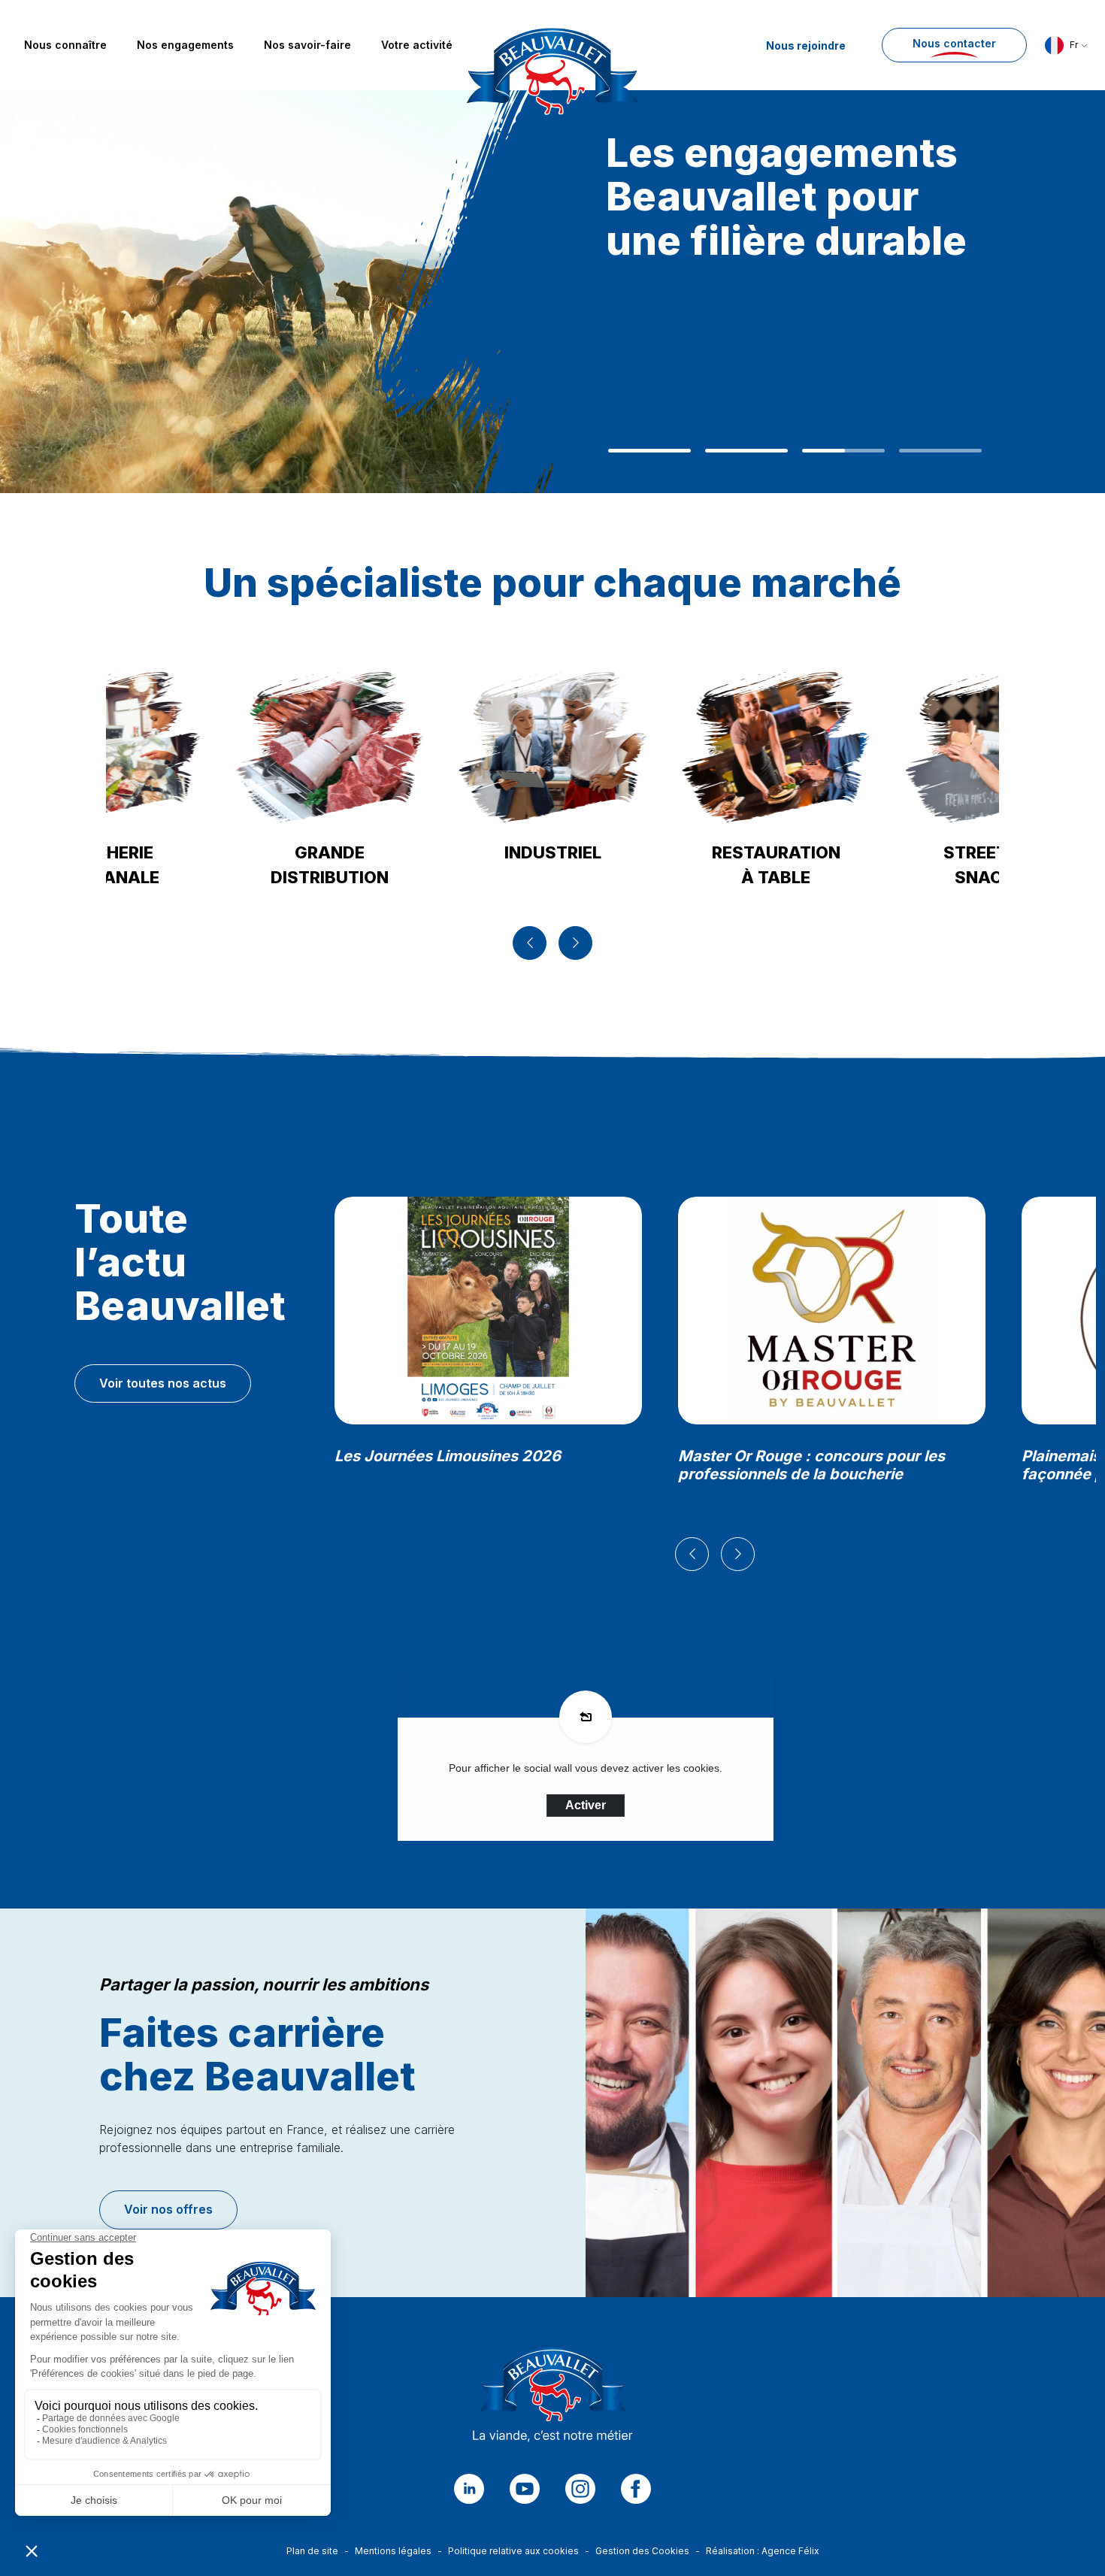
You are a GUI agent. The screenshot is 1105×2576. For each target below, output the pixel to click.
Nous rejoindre (806, 45)
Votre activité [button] (417, 45)
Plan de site (312, 2551)
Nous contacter (954, 43)
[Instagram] (580, 2489)
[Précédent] (530, 943)
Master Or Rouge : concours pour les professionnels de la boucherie (811, 1465)
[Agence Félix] (552, 45)
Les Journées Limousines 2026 (448, 1456)
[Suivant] (575, 943)
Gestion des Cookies (642, 2551)
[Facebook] (636, 2489)
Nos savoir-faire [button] (307, 45)
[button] (1066, 45)
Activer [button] (586, 1805)
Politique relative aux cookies (513, 2551)
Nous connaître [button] (65, 45)
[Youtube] (525, 2489)
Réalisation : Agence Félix (763, 2551)
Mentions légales (393, 2551)
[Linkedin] (469, 2489)
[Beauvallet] (553, 2399)
